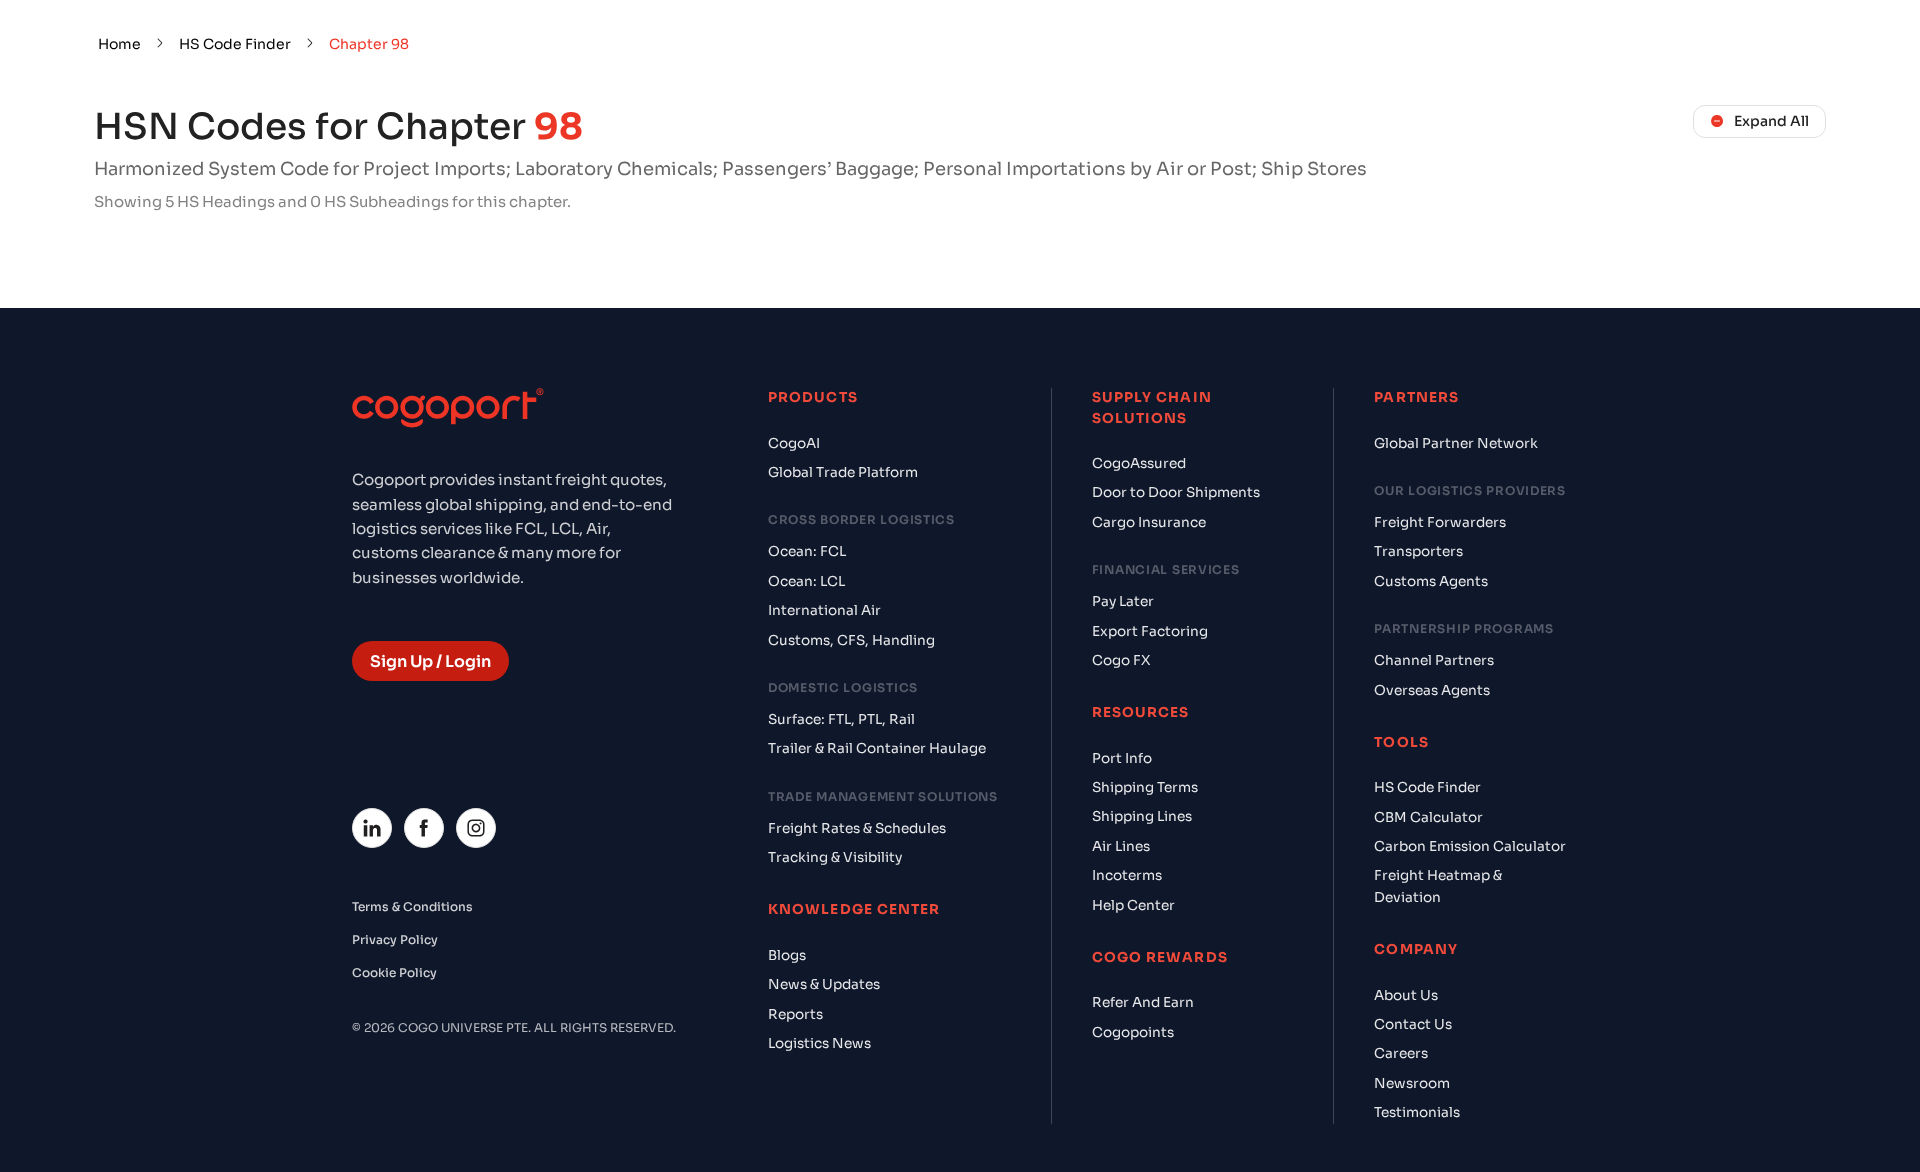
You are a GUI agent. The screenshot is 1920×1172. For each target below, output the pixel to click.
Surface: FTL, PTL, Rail (841, 719)
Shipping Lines (1142, 816)
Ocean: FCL (807, 551)
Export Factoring (1150, 631)
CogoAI (794, 443)
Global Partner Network (1456, 443)
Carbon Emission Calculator (1470, 846)
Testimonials (1417, 1112)
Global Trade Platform (843, 472)
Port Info (1122, 758)
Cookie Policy (394, 972)
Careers (1401, 1053)
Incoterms (1127, 875)
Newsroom (1412, 1083)
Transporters (1418, 551)
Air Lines (1121, 846)
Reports (795, 1014)
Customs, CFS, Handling (851, 640)
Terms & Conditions (412, 906)
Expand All (1771, 121)
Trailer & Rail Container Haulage (877, 748)
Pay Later (1123, 601)
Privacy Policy (395, 939)
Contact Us (1413, 1024)
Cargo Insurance (1149, 522)
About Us (1406, 995)
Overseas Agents (1432, 690)
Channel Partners (1434, 660)
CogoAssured (1139, 463)
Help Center (1133, 905)
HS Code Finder (235, 44)
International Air (824, 610)
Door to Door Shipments (1176, 492)
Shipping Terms (1145, 787)
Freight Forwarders (1440, 522)
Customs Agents (1431, 581)
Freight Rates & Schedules (857, 828)
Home (119, 44)
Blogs (787, 955)
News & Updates (824, 984)
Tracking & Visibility (835, 857)
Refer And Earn (1143, 1002)
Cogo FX (1121, 660)
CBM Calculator (1428, 817)
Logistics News (819, 1043)
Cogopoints (1133, 1032)
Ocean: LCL (806, 581)
